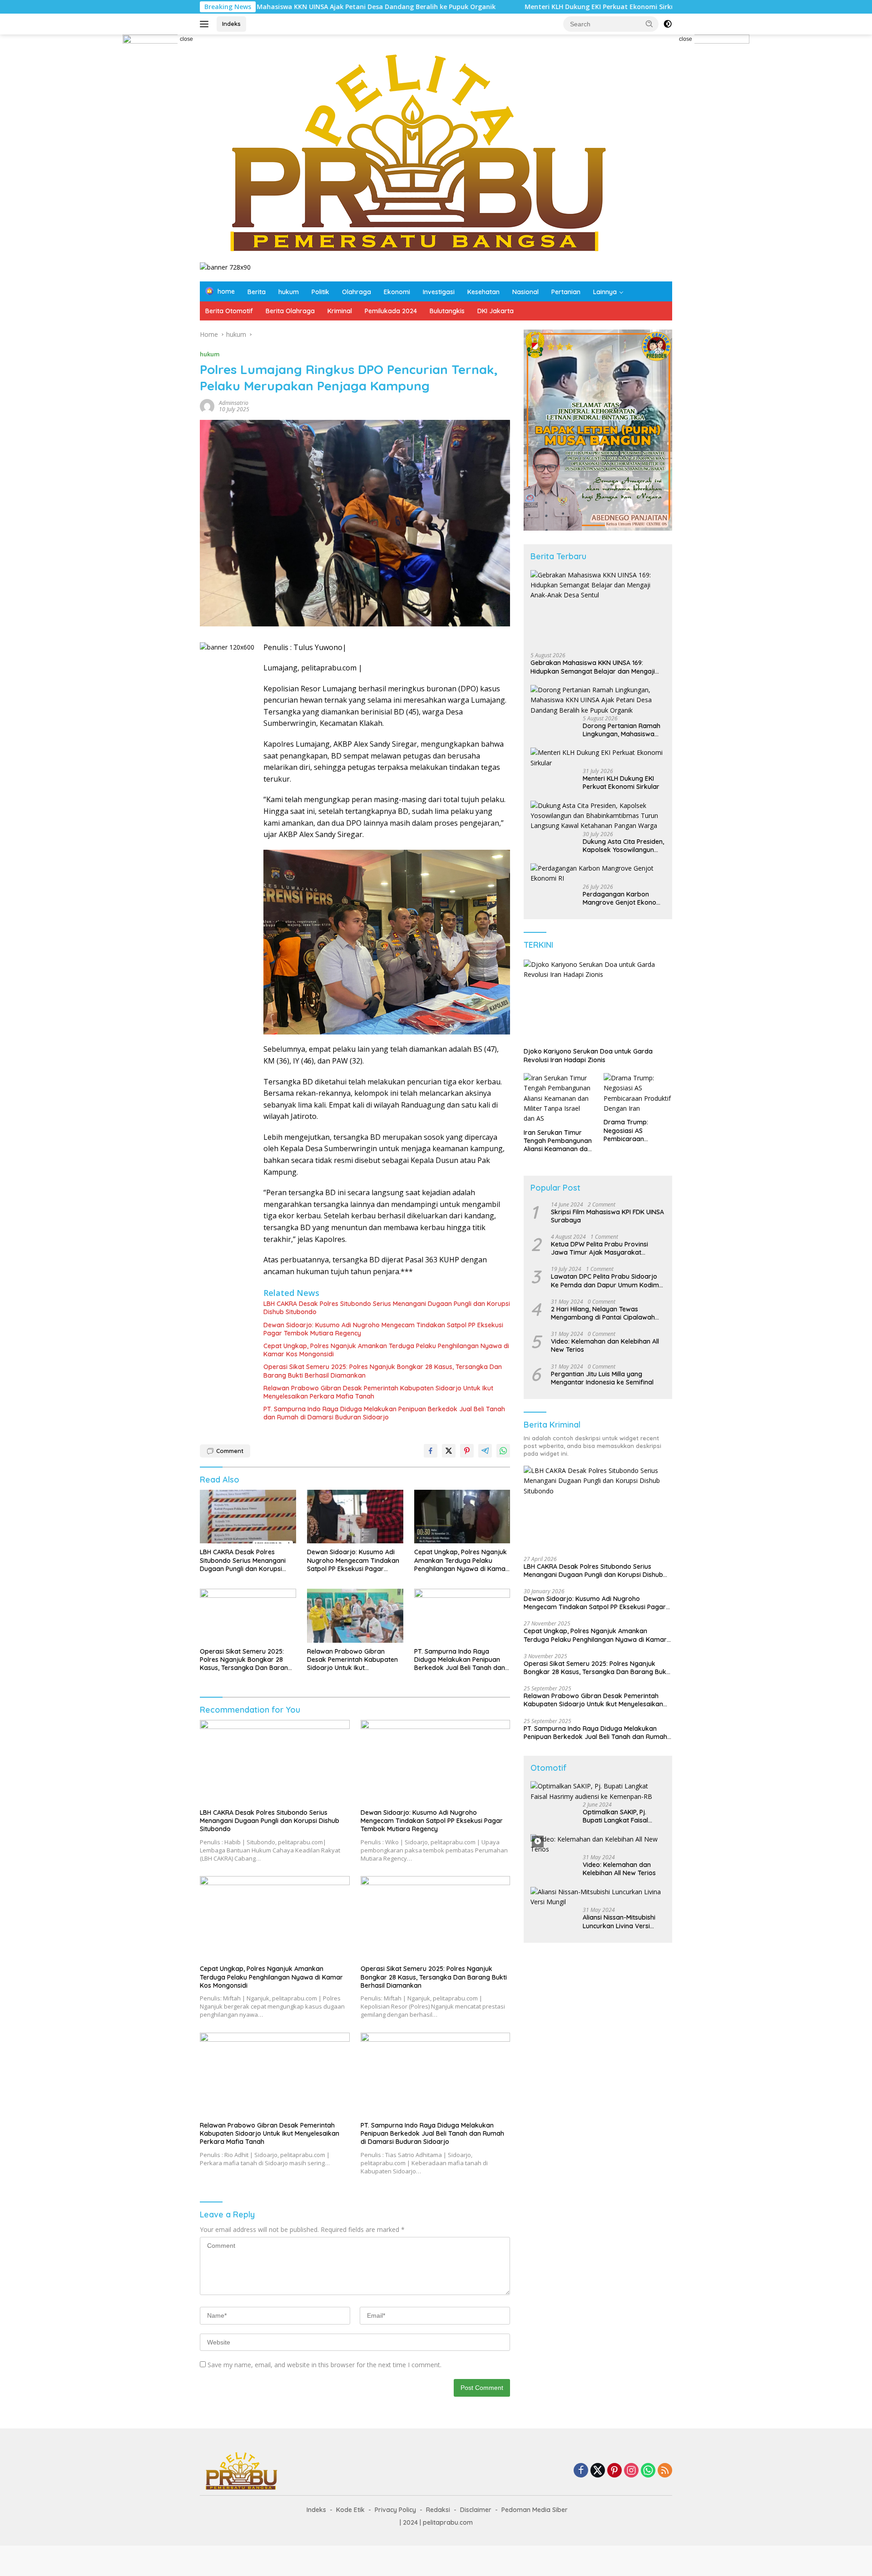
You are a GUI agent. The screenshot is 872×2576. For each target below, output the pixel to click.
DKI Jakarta (495, 311)
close (186, 39)
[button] (649, 24)
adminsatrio (234, 403)
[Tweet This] (449, 1451)
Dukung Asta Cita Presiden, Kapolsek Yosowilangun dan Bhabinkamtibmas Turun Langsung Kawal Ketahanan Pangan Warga (623, 846)
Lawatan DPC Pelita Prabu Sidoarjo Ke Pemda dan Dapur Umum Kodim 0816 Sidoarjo (605, 1281)
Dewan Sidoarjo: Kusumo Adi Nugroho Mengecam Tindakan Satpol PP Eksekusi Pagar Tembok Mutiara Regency (383, 1329)
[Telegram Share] (485, 1451)
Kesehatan (483, 292)
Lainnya (605, 292)
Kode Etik (350, 2510)
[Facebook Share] (431, 1451)
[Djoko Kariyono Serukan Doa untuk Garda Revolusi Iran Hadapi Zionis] (598, 1001)
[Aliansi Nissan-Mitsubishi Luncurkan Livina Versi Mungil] (598, 1897)
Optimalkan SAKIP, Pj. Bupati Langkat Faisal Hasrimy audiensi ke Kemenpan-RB (615, 1816)
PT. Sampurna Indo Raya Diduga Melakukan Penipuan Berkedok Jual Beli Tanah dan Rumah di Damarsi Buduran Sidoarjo (384, 1413)
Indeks (231, 24)
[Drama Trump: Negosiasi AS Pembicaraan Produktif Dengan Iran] (638, 1093)
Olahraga (357, 292)
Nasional (525, 292)
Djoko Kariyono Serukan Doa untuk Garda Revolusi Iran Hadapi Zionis (588, 1055)
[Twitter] (598, 2471)
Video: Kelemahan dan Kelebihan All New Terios (605, 1345)
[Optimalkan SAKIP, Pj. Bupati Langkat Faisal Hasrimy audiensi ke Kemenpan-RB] (598, 1791)
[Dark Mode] (668, 24)
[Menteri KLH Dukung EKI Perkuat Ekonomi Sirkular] (598, 758)
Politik (320, 292)
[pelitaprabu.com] (414, 152)
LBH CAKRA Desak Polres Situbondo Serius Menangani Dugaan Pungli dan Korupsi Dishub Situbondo (387, 1308)
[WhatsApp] (648, 2471)
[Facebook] (581, 2471)
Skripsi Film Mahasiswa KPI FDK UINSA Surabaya (607, 1216)
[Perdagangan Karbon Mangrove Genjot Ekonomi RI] (598, 874)
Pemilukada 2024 (391, 311)
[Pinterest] (614, 2471)
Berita (257, 292)
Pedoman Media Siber (535, 2510)
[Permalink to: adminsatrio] (207, 405)
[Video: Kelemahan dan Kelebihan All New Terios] (598, 1845)
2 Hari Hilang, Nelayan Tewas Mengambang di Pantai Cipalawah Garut (603, 1313)
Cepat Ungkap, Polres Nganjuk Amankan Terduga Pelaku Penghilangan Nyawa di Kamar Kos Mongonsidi (386, 1350)
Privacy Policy (395, 2510)
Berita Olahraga (290, 311)
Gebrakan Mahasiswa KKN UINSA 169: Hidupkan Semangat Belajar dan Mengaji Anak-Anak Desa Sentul (593, 667)
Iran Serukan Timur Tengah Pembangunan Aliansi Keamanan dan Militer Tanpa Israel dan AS (558, 1141)
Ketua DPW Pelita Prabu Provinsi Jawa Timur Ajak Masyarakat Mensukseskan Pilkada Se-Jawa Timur (599, 1248)
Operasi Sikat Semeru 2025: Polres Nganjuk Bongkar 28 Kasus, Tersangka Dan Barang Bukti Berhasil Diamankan (383, 1371)
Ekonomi (397, 292)
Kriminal (340, 311)
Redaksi (438, 2510)
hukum (289, 292)
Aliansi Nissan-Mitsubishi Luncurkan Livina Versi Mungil (619, 1921)
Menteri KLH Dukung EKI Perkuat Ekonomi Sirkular (495, 7)
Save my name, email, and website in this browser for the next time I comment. (325, 2365)
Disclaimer (476, 2510)
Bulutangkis (447, 311)
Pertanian (566, 292)
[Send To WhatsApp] (503, 1451)
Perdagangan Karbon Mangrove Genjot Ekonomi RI (623, 898)
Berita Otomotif (229, 311)
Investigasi (439, 292)
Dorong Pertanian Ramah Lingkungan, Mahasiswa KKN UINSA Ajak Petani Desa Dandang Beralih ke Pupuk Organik (622, 730)
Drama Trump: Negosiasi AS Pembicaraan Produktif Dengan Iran (637, 1130)
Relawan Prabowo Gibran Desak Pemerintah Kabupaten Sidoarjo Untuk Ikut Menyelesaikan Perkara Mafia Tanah (378, 1392)
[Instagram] (631, 2471)
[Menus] (206, 24)
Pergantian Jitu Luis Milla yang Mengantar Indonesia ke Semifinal (602, 1378)
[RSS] (665, 2471)
